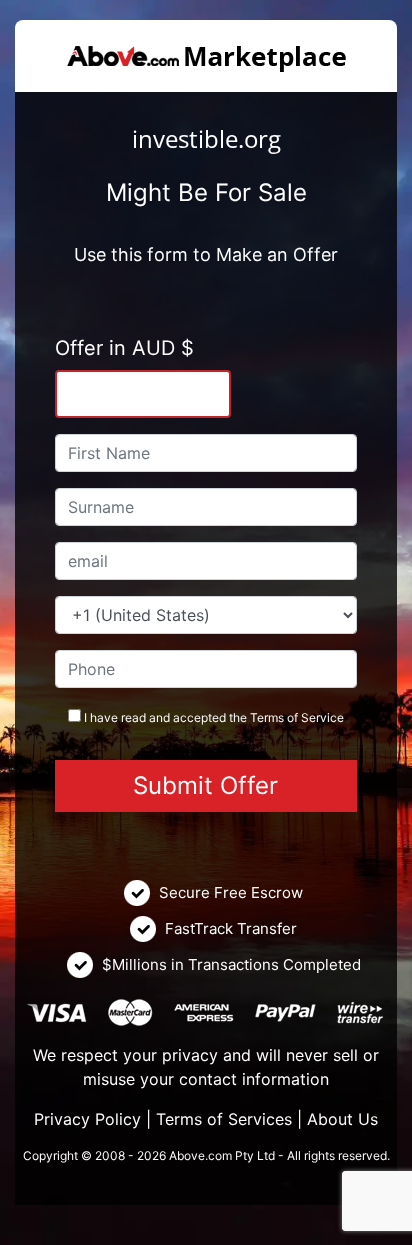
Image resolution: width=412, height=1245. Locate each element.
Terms (267, 717)
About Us (342, 1119)
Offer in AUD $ (124, 348)
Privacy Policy (87, 1119)
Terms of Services (224, 1119)
